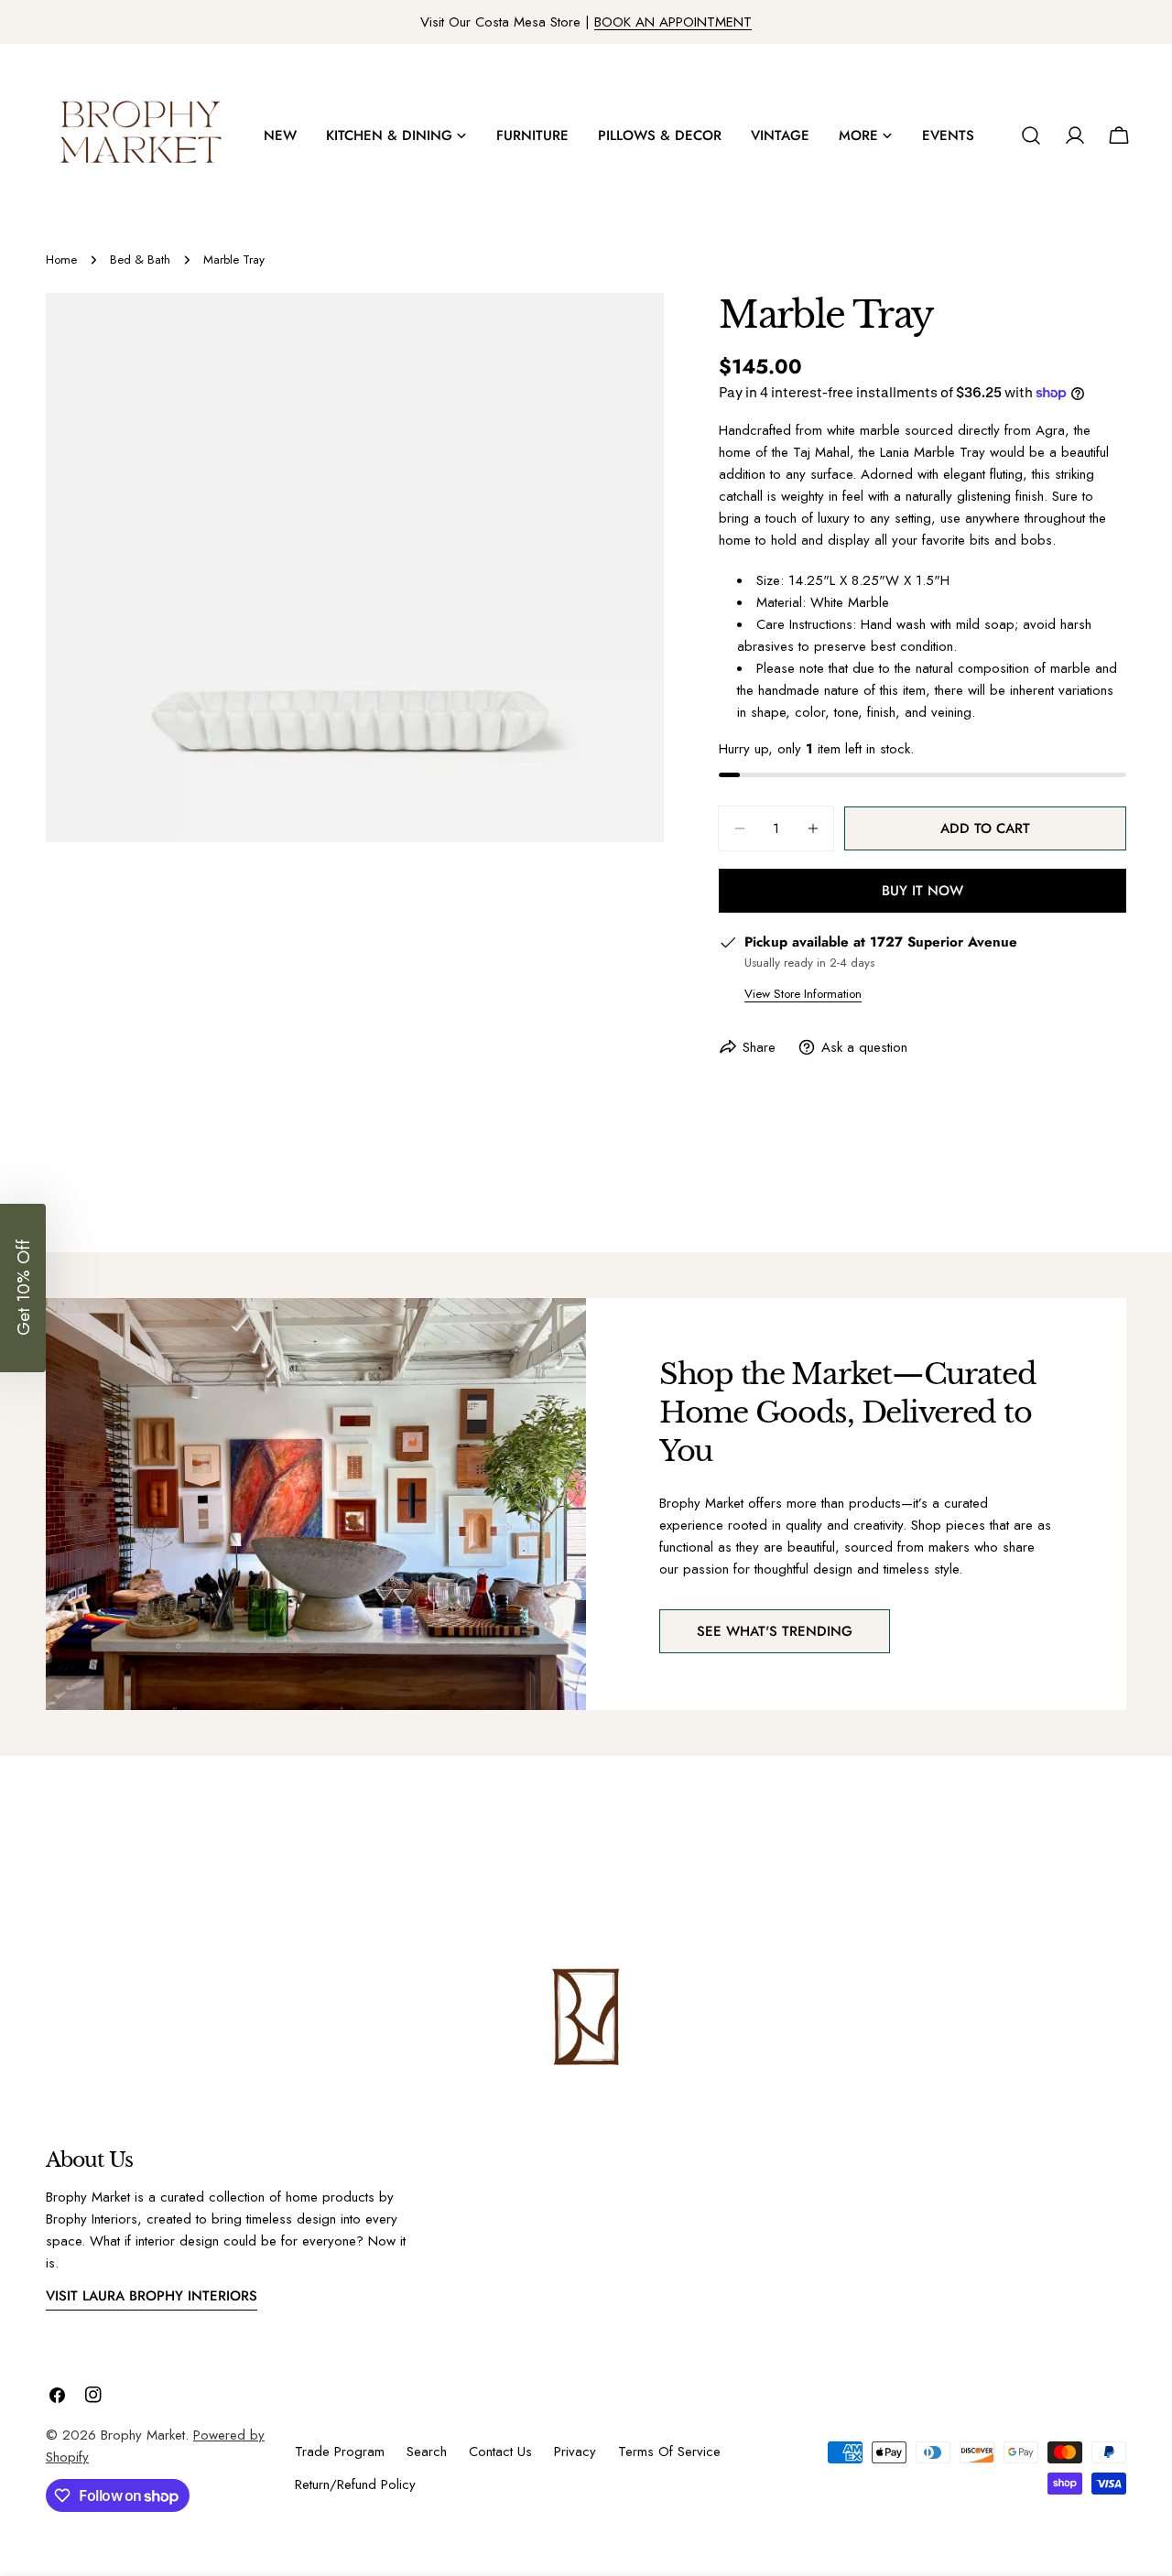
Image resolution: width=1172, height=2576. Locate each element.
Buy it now (922, 891)
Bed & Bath (140, 260)
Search (427, 2452)
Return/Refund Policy (355, 2484)
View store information (803, 994)
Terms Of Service (669, 2452)
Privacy (575, 2452)
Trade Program (340, 2452)
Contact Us (500, 2452)
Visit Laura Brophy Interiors (152, 2296)
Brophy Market (143, 2435)
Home (61, 260)
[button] (23, 1288)
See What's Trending (775, 1631)
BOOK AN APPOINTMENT (673, 22)
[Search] (1031, 135)
